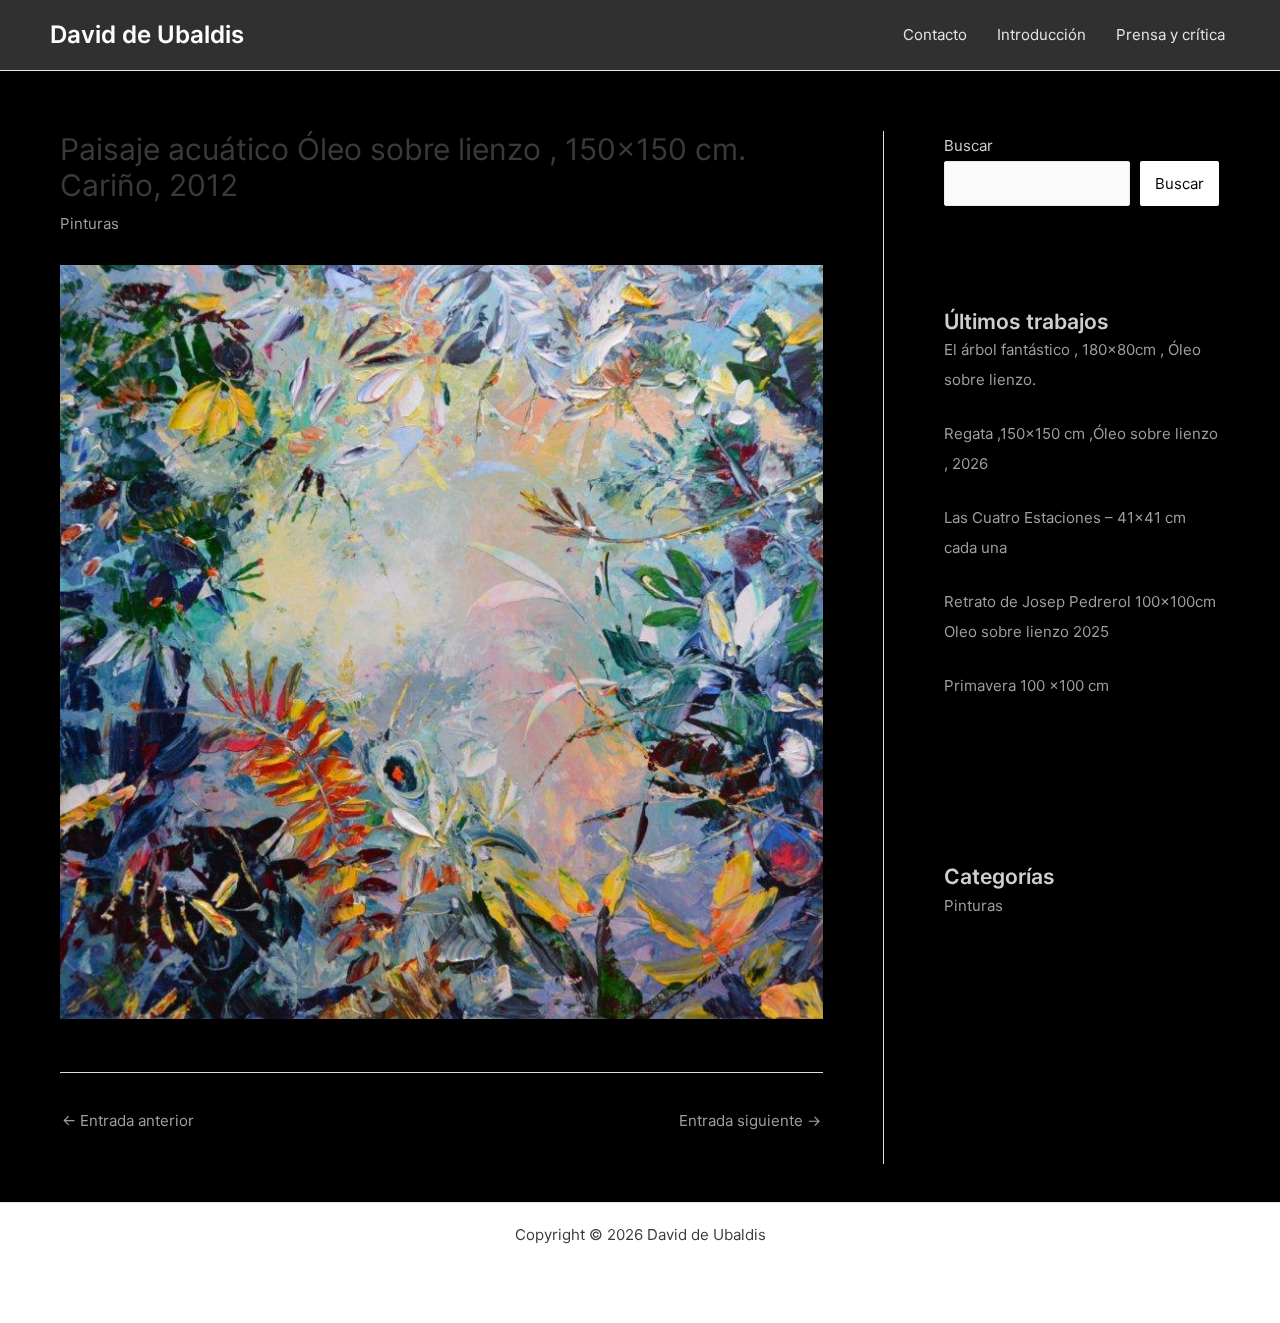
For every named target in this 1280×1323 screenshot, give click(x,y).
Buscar (968, 145)
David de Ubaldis (147, 34)
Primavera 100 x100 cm (1026, 685)
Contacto (935, 34)
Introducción (1041, 34)
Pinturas (89, 223)
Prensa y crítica (1170, 34)
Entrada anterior (128, 1120)
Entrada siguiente (750, 1120)
